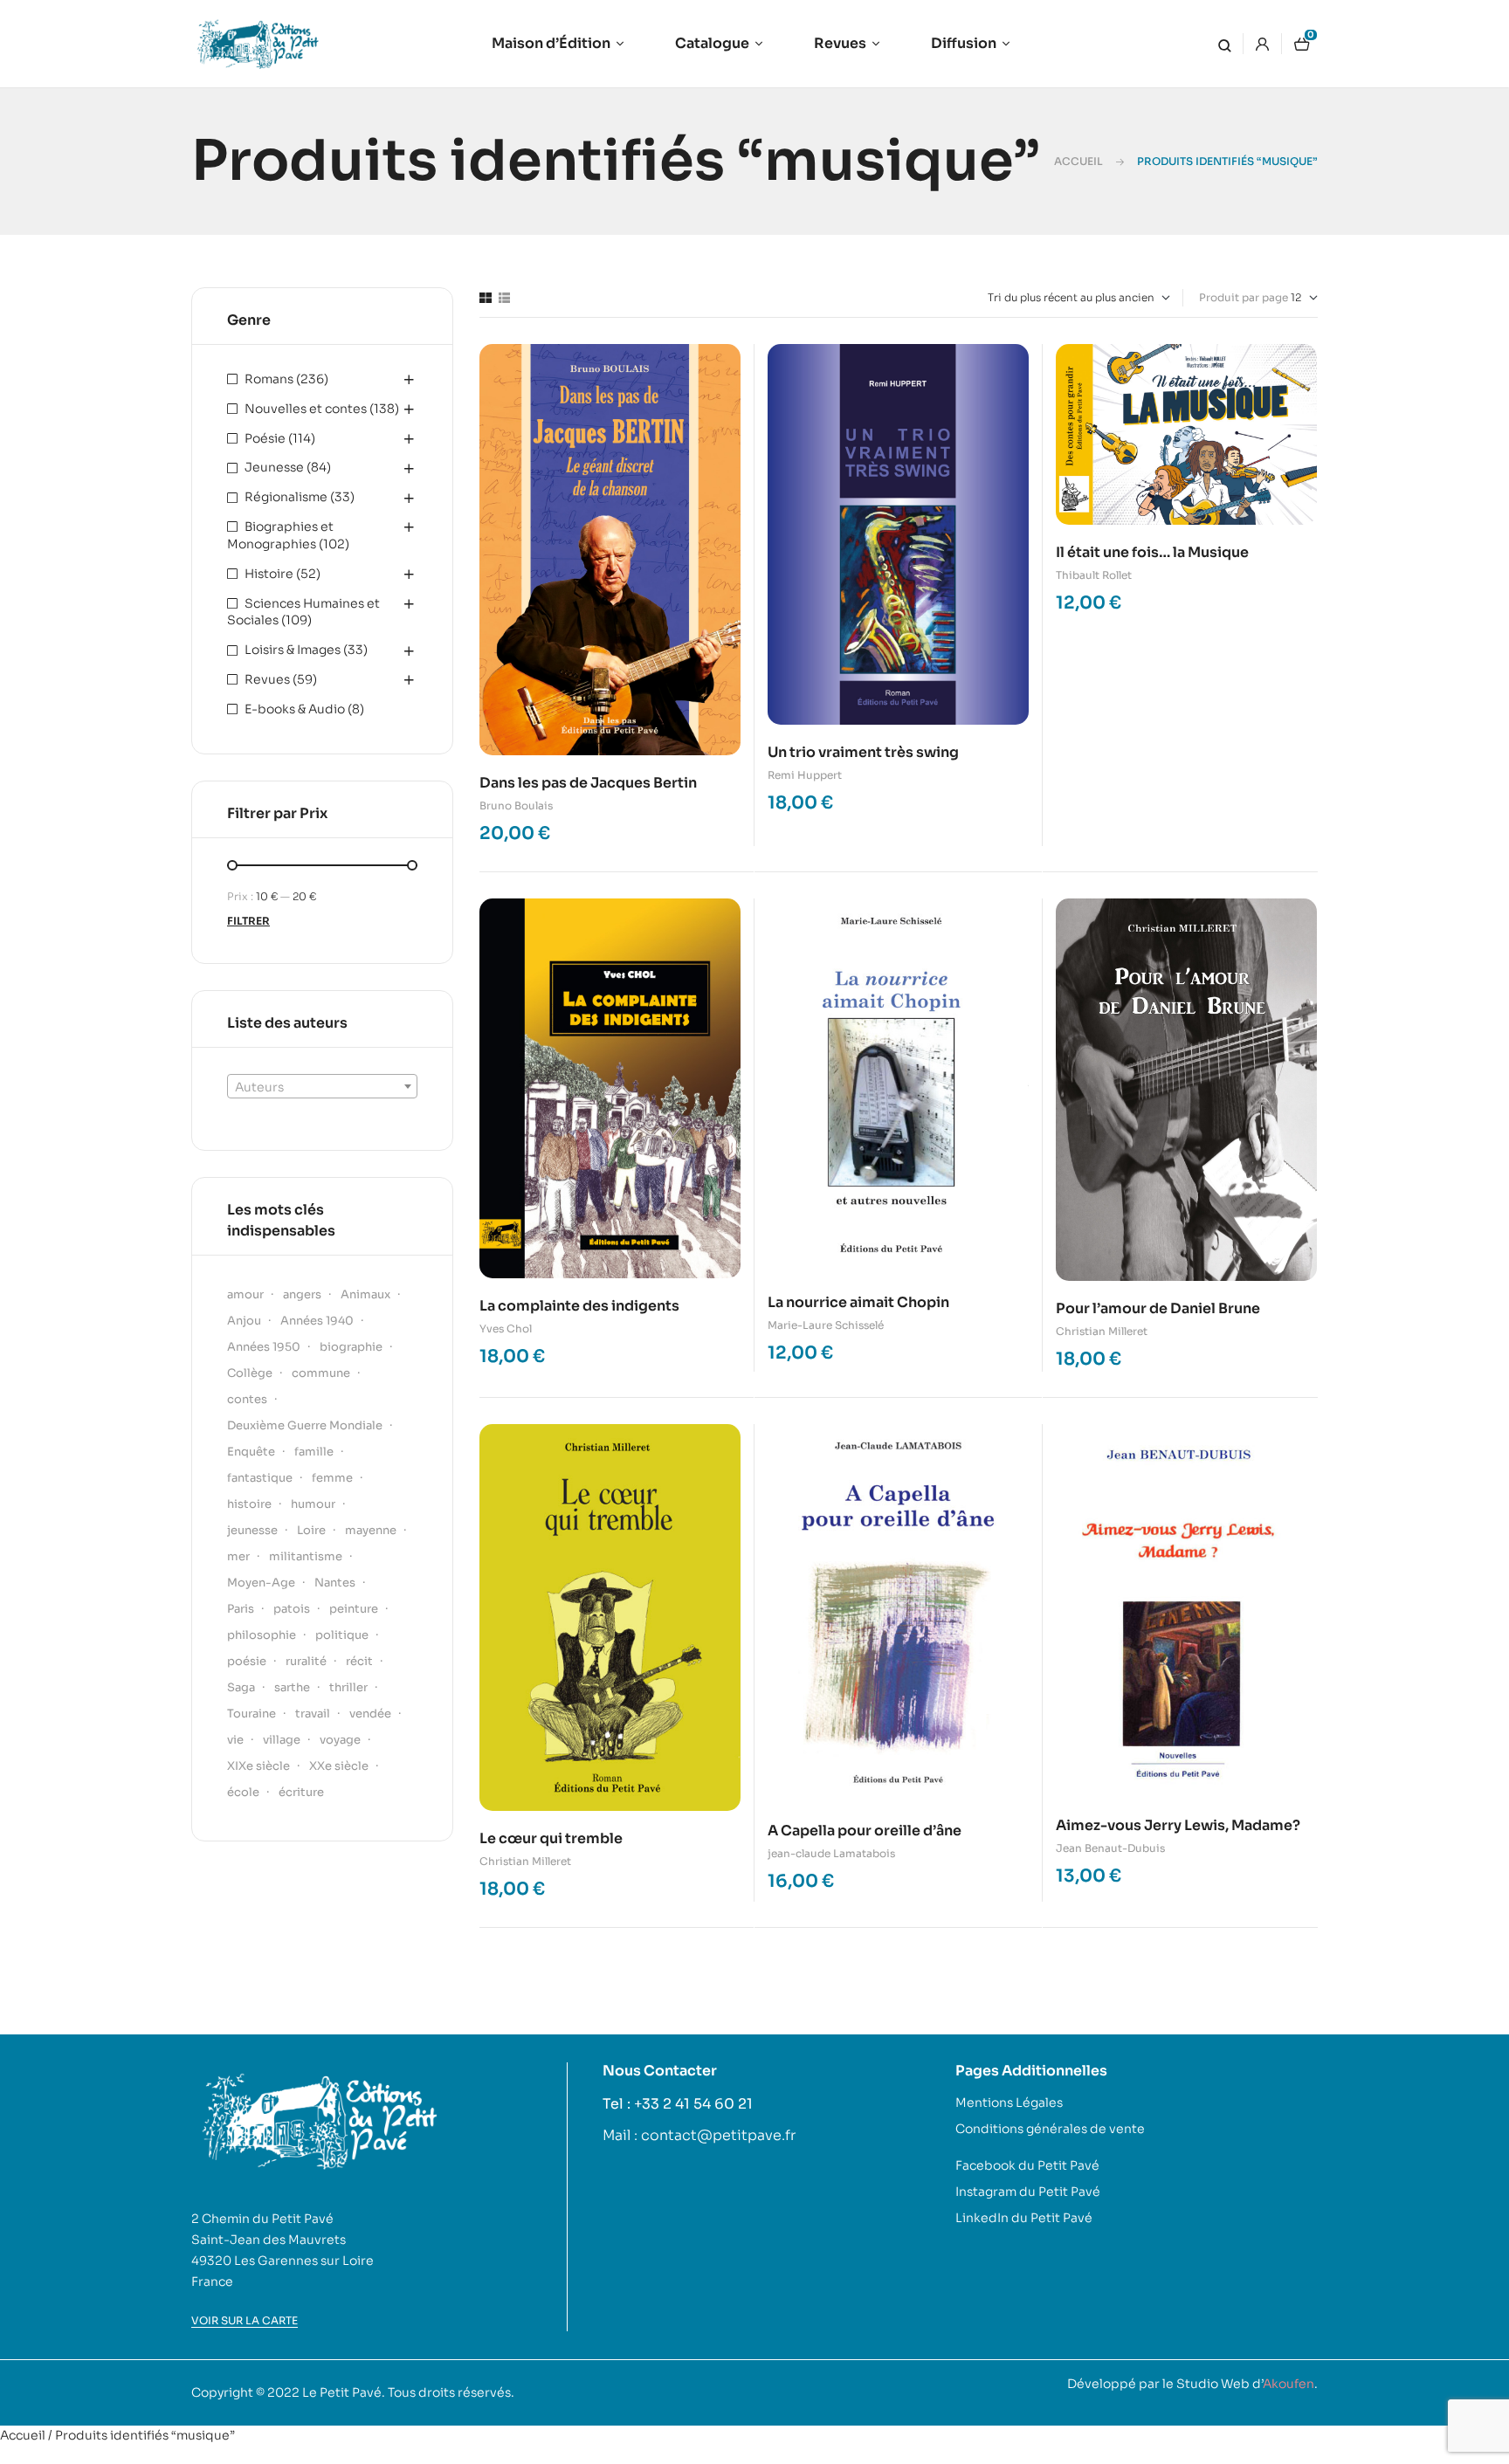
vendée (370, 1714)
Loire (311, 1530)
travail (313, 1714)
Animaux (365, 1294)
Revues (267, 679)
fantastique (260, 1478)
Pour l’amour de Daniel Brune (1158, 1308)
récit (359, 1661)
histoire (249, 1504)
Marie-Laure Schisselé (826, 1325)
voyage (340, 1740)
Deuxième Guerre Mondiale (305, 1425)
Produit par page (1244, 297)
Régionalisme (286, 497)
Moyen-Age (261, 1583)
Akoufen (1289, 2384)
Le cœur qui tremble (551, 1838)
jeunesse (252, 1530)
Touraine (251, 1714)
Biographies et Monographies (280, 535)
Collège (250, 1373)
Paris (241, 1609)
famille (314, 1452)
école (243, 1792)
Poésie (265, 438)
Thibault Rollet (1094, 575)
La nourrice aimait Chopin (858, 1302)
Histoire (269, 574)
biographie (351, 1347)
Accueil (1078, 161)
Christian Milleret (1102, 1331)
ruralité (306, 1661)
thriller (348, 1687)
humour (313, 1504)
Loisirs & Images (293, 650)
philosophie (262, 1635)
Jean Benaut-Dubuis (1110, 1848)
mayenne (371, 1530)
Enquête (251, 1452)
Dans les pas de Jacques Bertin (588, 783)
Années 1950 (264, 1347)
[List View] (504, 298)
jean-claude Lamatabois (831, 1853)
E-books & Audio (295, 709)
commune (321, 1373)
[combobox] (322, 1086)
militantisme (306, 1556)
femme (332, 1478)
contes (247, 1399)
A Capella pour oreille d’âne (865, 1831)
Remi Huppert (805, 775)
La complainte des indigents (579, 1306)
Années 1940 (317, 1321)
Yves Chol (506, 1328)
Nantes (335, 1583)
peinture (354, 1609)
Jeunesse (274, 467)
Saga (241, 1687)
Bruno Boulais (516, 805)
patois (292, 1609)
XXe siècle (339, 1766)
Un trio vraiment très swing (863, 752)
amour (245, 1294)
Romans (269, 379)
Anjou (244, 1321)
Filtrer (248, 921)
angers (302, 1294)
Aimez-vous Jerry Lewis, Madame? (1178, 1825)
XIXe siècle (258, 1766)
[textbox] (322, 1087)
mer (238, 1556)
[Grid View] (486, 298)
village (282, 1740)
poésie (247, 1661)
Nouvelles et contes (306, 409)
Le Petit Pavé (342, 2392)
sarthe (292, 1687)
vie (235, 1740)
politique (342, 1635)
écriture (301, 1792)
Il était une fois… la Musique (1152, 552)
